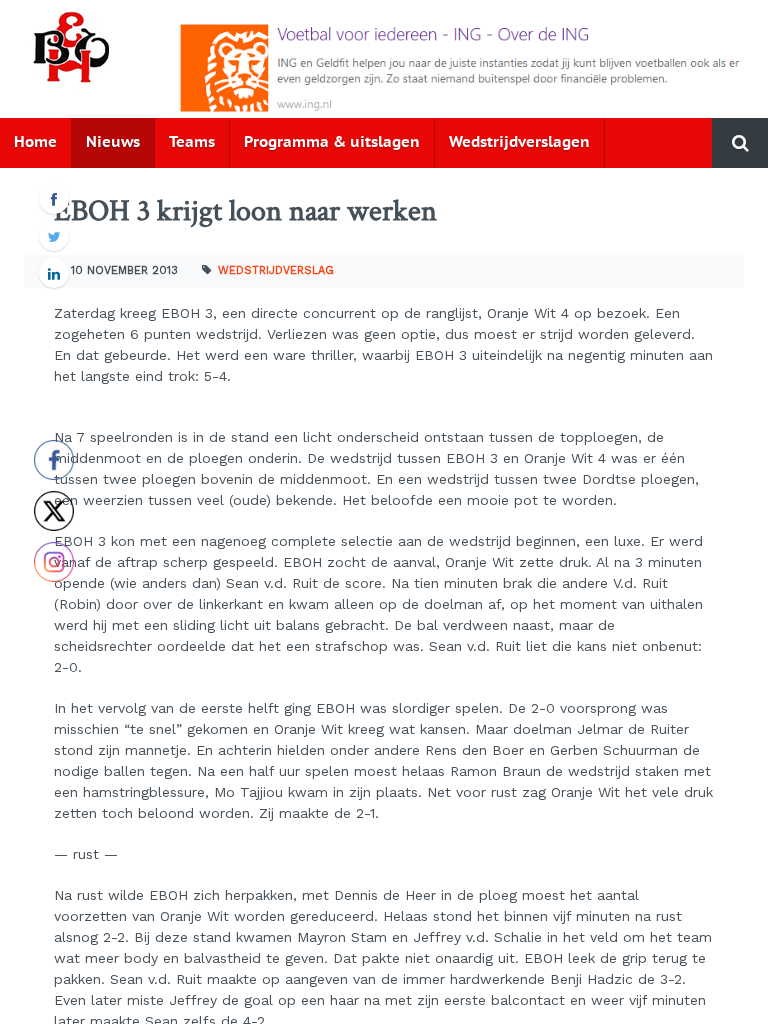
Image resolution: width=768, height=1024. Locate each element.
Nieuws (113, 142)
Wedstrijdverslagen (519, 142)
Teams (192, 142)
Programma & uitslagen (332, 142)
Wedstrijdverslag (276, 270)
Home (35, 142)
